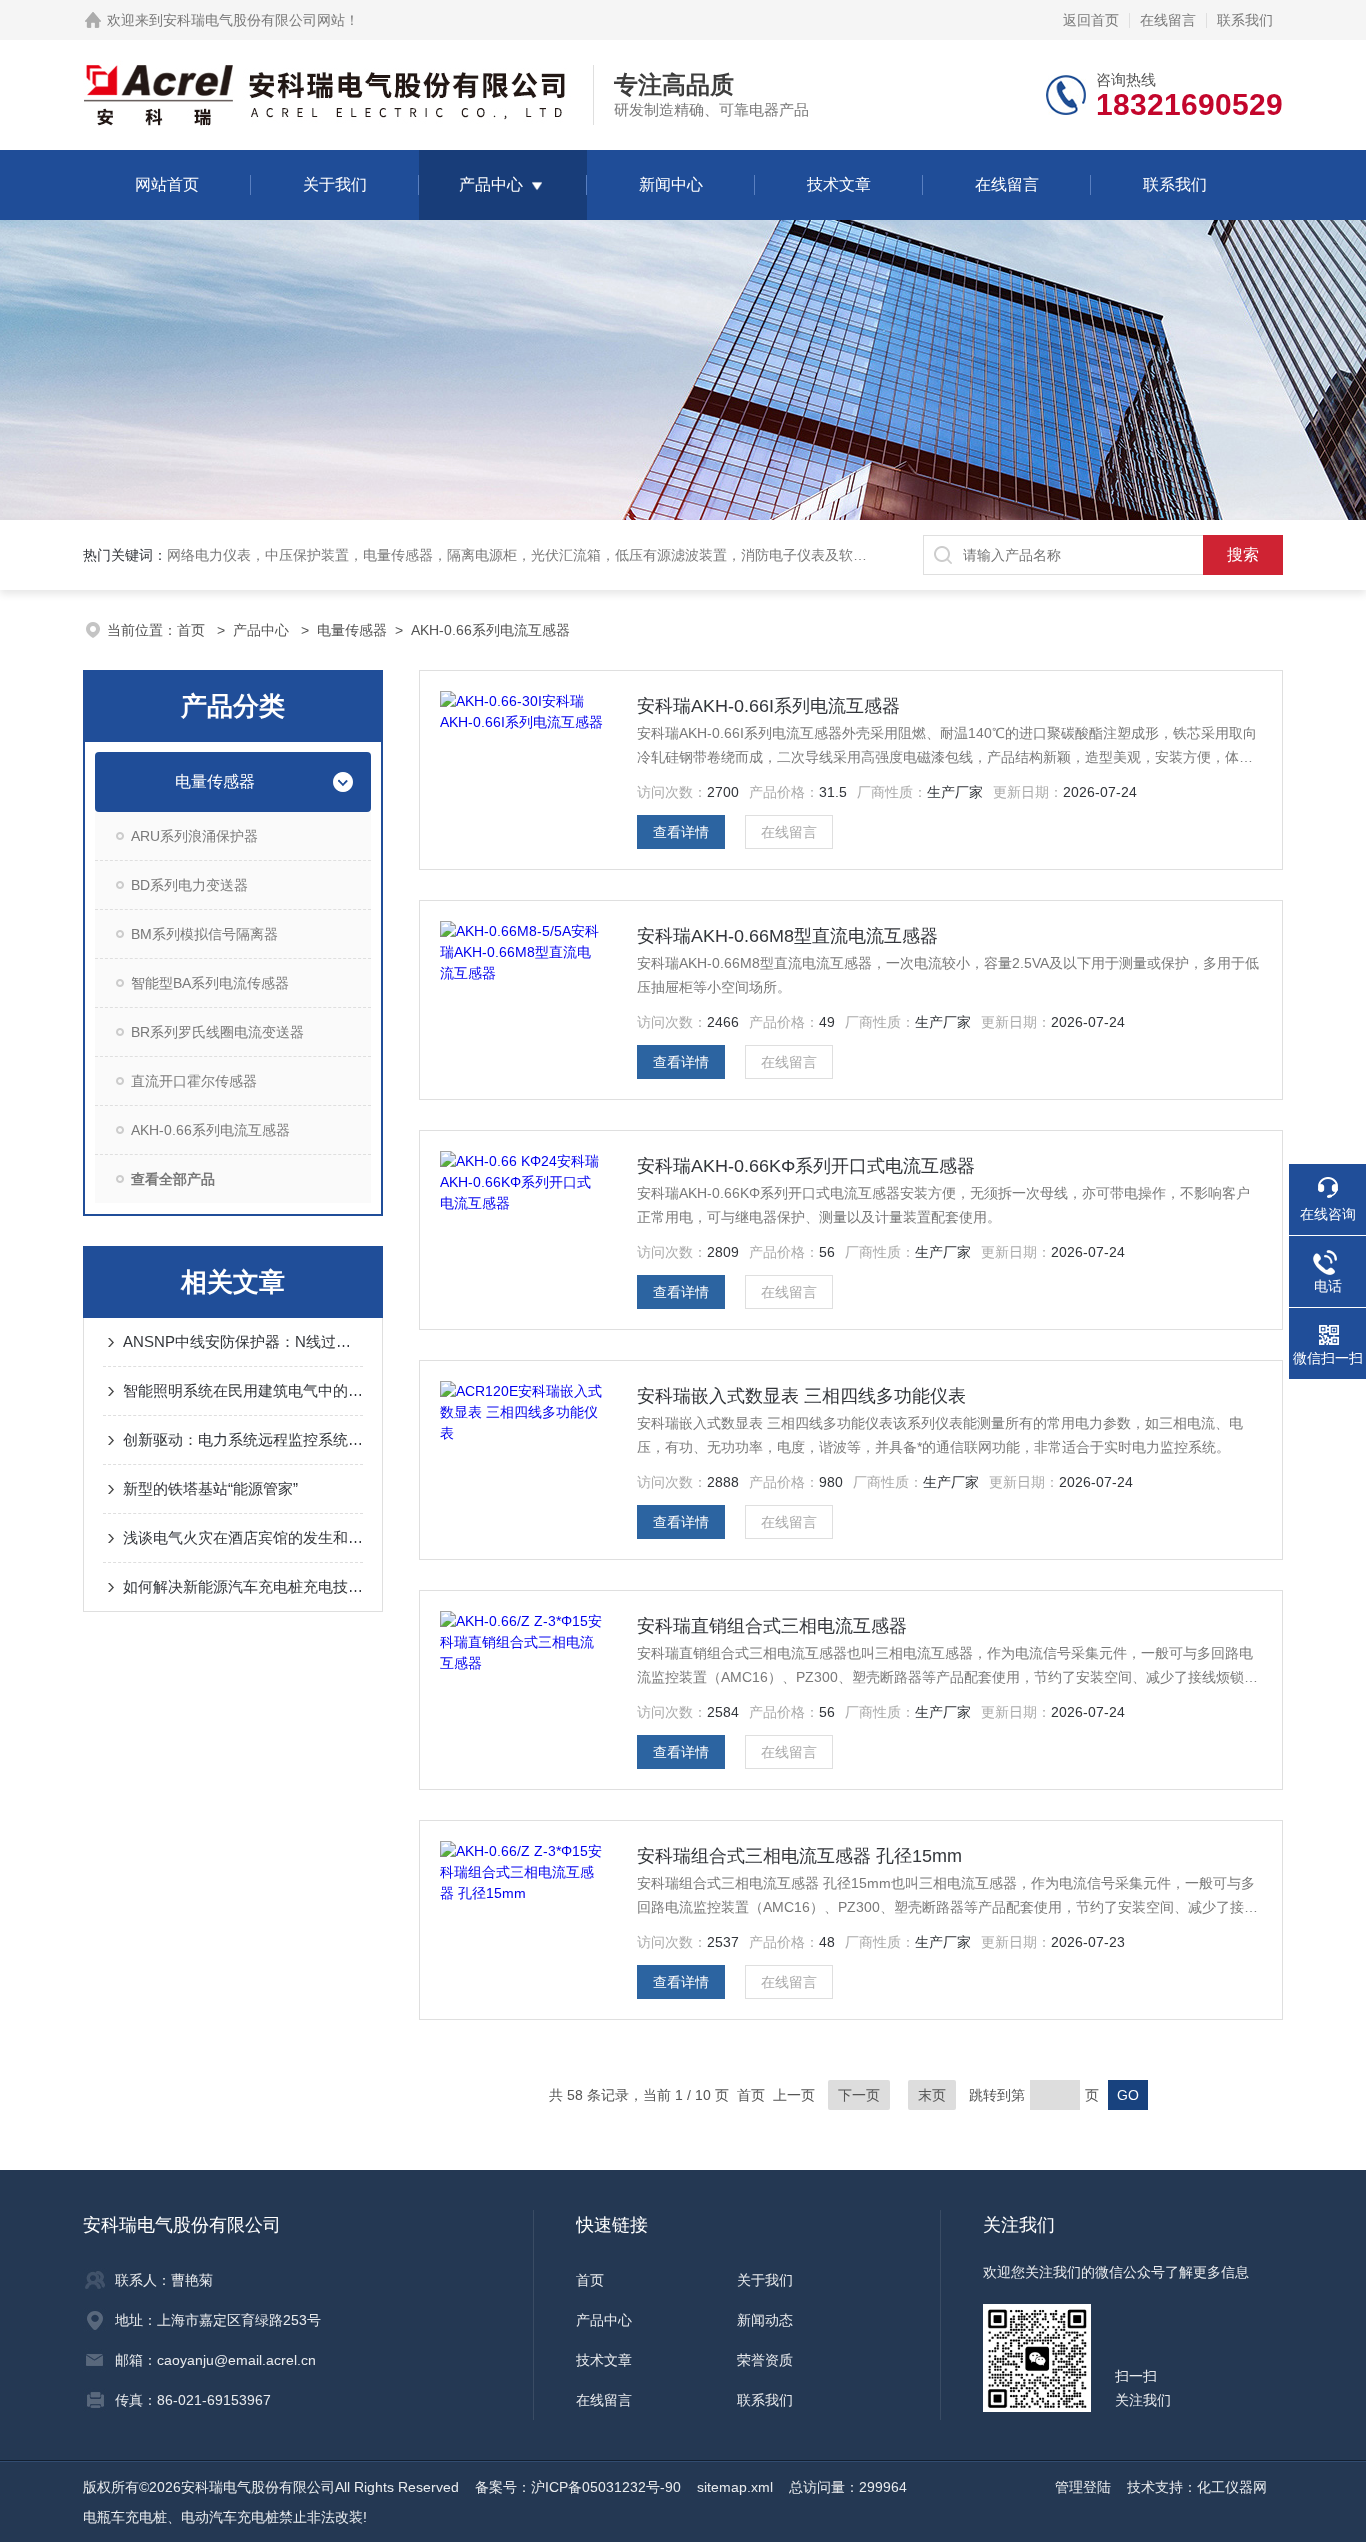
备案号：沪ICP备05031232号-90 (578, 2487)
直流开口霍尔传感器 (194, 1081)
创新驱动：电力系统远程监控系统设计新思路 (243, 1439)
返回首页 (1091, 20)
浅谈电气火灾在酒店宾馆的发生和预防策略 (243, 1537)
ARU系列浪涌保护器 (194, 836)
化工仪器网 (1232, 2487)
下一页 (859, 2095)
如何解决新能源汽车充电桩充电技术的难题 (243, 1586)
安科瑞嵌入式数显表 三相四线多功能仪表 (801, 1396)
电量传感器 (352, 630)
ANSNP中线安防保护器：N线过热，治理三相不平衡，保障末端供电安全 (243, 1341)
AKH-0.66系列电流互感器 (490, 630)
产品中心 (491, 184)
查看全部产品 (173, 1179)
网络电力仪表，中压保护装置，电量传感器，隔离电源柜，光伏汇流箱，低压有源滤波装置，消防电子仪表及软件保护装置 (545, 555)
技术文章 (839, 184)
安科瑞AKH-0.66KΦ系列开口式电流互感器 (806, 1166)
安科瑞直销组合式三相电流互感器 (772, 1626)
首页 (193, 630)
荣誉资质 (765, 2360)
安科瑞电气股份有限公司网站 (254, 20)
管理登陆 (1083, 2487)
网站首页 (167, 184)
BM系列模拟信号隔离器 (204, 934)
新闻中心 (671, 184)
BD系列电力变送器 (189, 885)
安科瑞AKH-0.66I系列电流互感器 (768, 706)
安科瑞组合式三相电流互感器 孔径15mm (799, 1856)
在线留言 (1168, 20)
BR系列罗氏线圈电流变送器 (217, 1032)
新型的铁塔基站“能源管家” (210, 1488)
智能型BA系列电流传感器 (210, 983)
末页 (932, 2095)
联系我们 (1245, 20)
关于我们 (335, 184)
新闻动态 (765, 2320)
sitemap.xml (735, 2487)
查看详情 (681, 832)
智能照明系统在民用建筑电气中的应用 (243, 1390)
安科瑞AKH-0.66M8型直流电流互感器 (787, 936)
